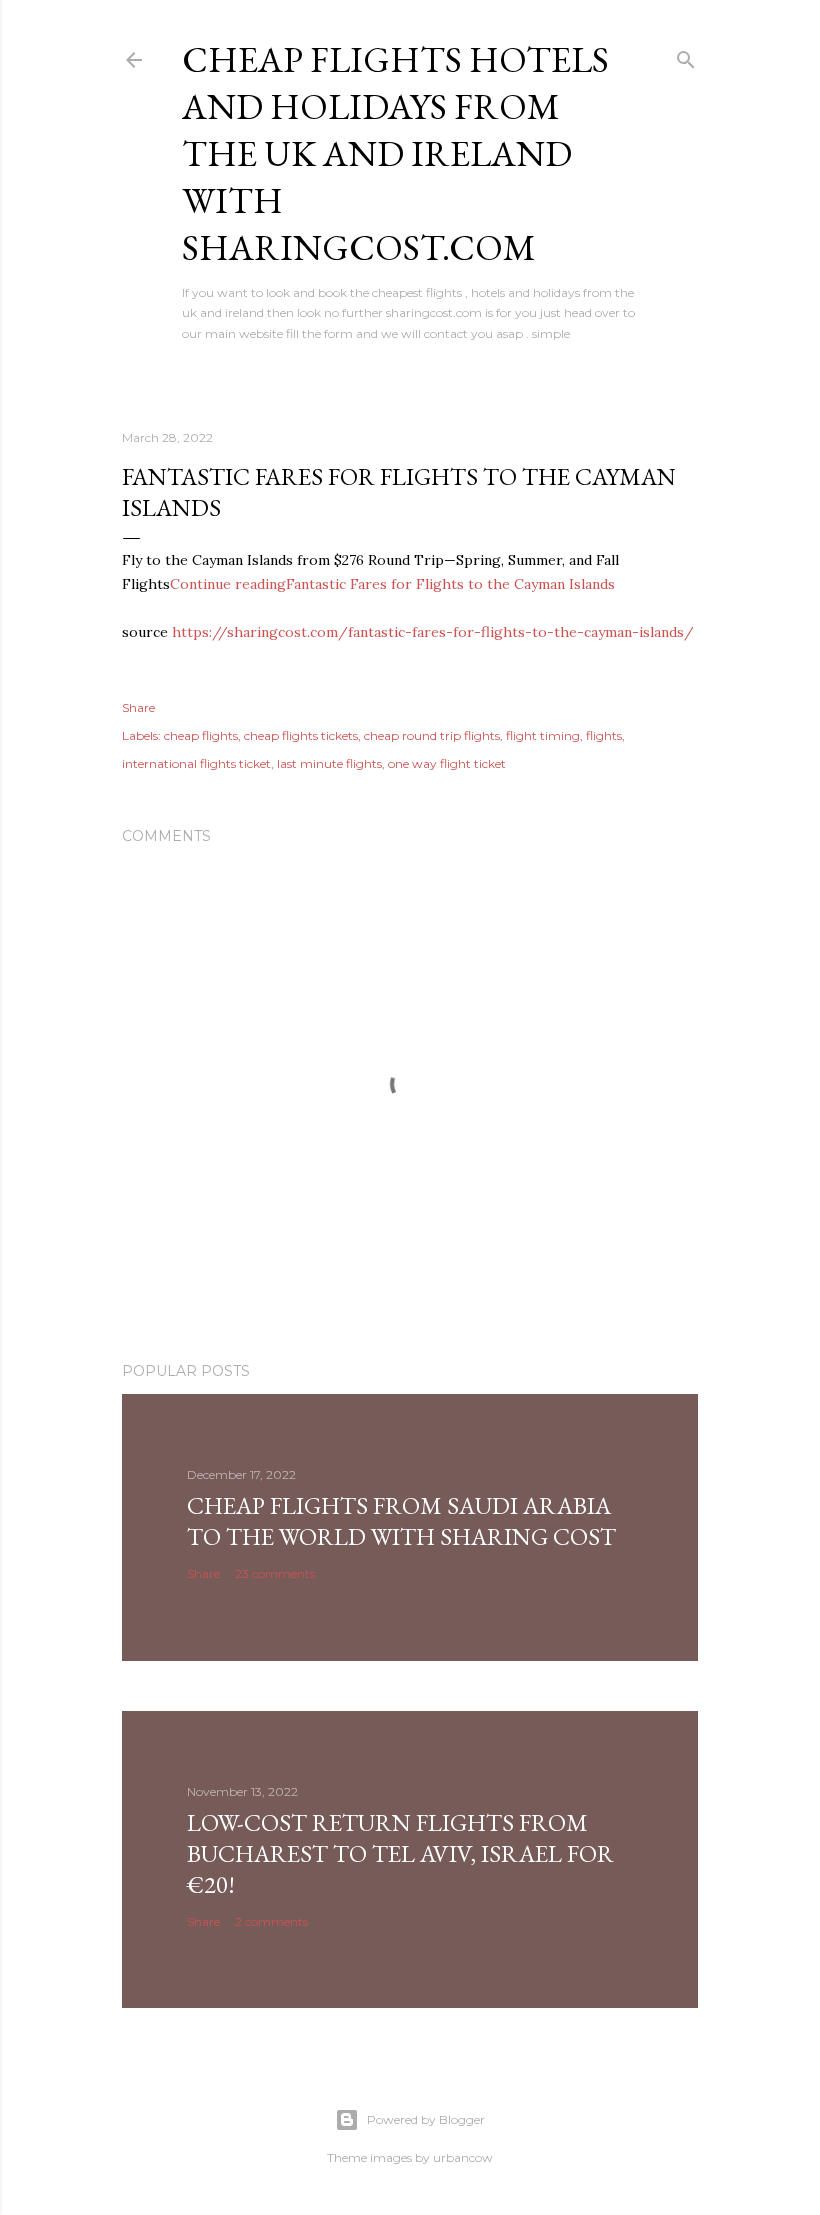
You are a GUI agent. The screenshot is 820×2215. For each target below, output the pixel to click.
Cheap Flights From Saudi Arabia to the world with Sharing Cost (401, 1521)
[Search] (686, 55)
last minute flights (329, 763)
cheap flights (201, 735)
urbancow (463, 2157)
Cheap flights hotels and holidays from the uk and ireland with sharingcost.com (395, 153)
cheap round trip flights (432, 735)
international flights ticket (196, 763)
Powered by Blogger (426, 2119)
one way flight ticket (447, 763)
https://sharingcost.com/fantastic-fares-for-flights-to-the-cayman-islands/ (433, 632)
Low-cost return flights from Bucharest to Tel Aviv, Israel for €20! (400, 1853)
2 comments (271, 1921)
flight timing (543, 735)
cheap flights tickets (301, 735)
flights (604, 735)
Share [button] (138, 707)
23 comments (275, 1573)
